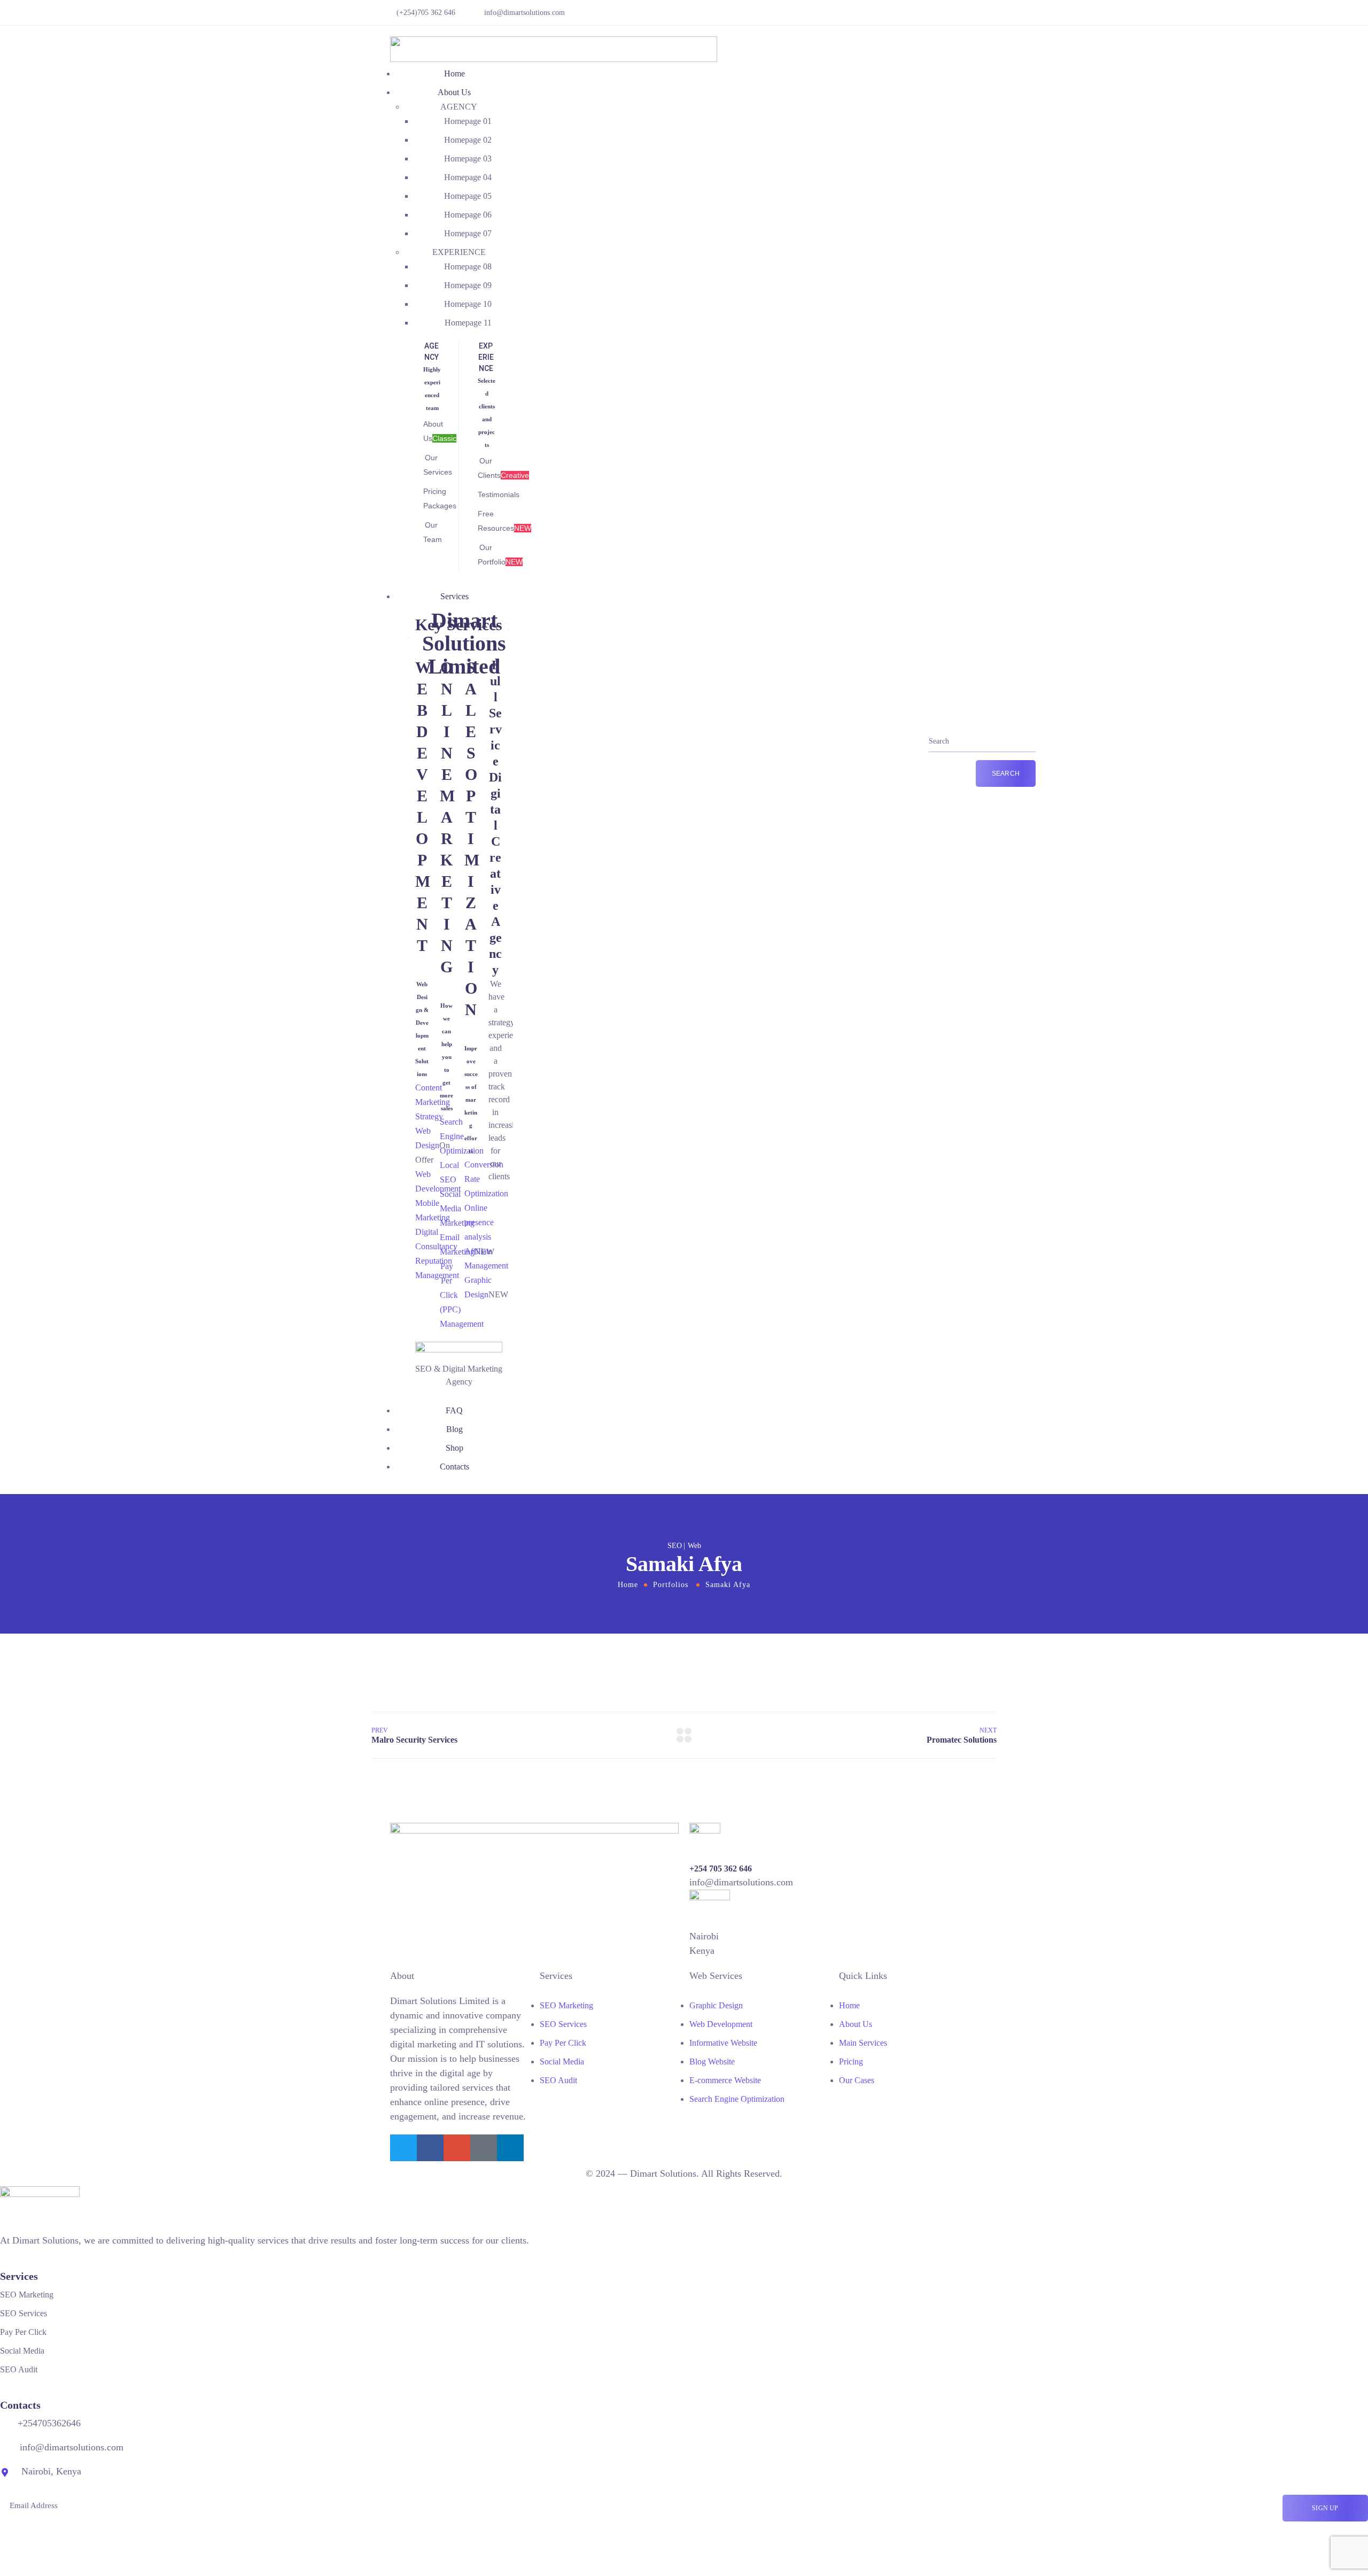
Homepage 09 (468, 285)
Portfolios (671, 1585)
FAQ (454, 1410)
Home (454, 74)
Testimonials (499, 494)
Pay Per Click (563, 2043)
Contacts (454, 1467)
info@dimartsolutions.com (524, 13)
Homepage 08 (468, 266)
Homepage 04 (468, 177)
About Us (454, 92)
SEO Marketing (566, 2005)
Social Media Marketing (457, 1208)
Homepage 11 (468, 323)
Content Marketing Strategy (433, 1102)
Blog (454, 1429)
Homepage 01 (468, 121)
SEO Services (563, 2024)
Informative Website (723, 2043)
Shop (454, 1448)
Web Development (721, 2024)
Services (454, 596)
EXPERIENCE (459, 252)
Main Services (863, 2043)
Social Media (562, 2061)
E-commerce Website (725, 2080)
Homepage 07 (468, 233)
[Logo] (554, 43)
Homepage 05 (468, 196)
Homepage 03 (468, 158)
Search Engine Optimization (737, 2099)
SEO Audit (558, 2080)
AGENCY (459, 107)
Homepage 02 (468, 140)
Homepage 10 (468, 304)
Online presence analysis (479, 1222)
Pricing (851, 2061)
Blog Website (712, 2061)
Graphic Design (716, 2005)
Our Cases (857, 2080)
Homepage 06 (468, 215)
